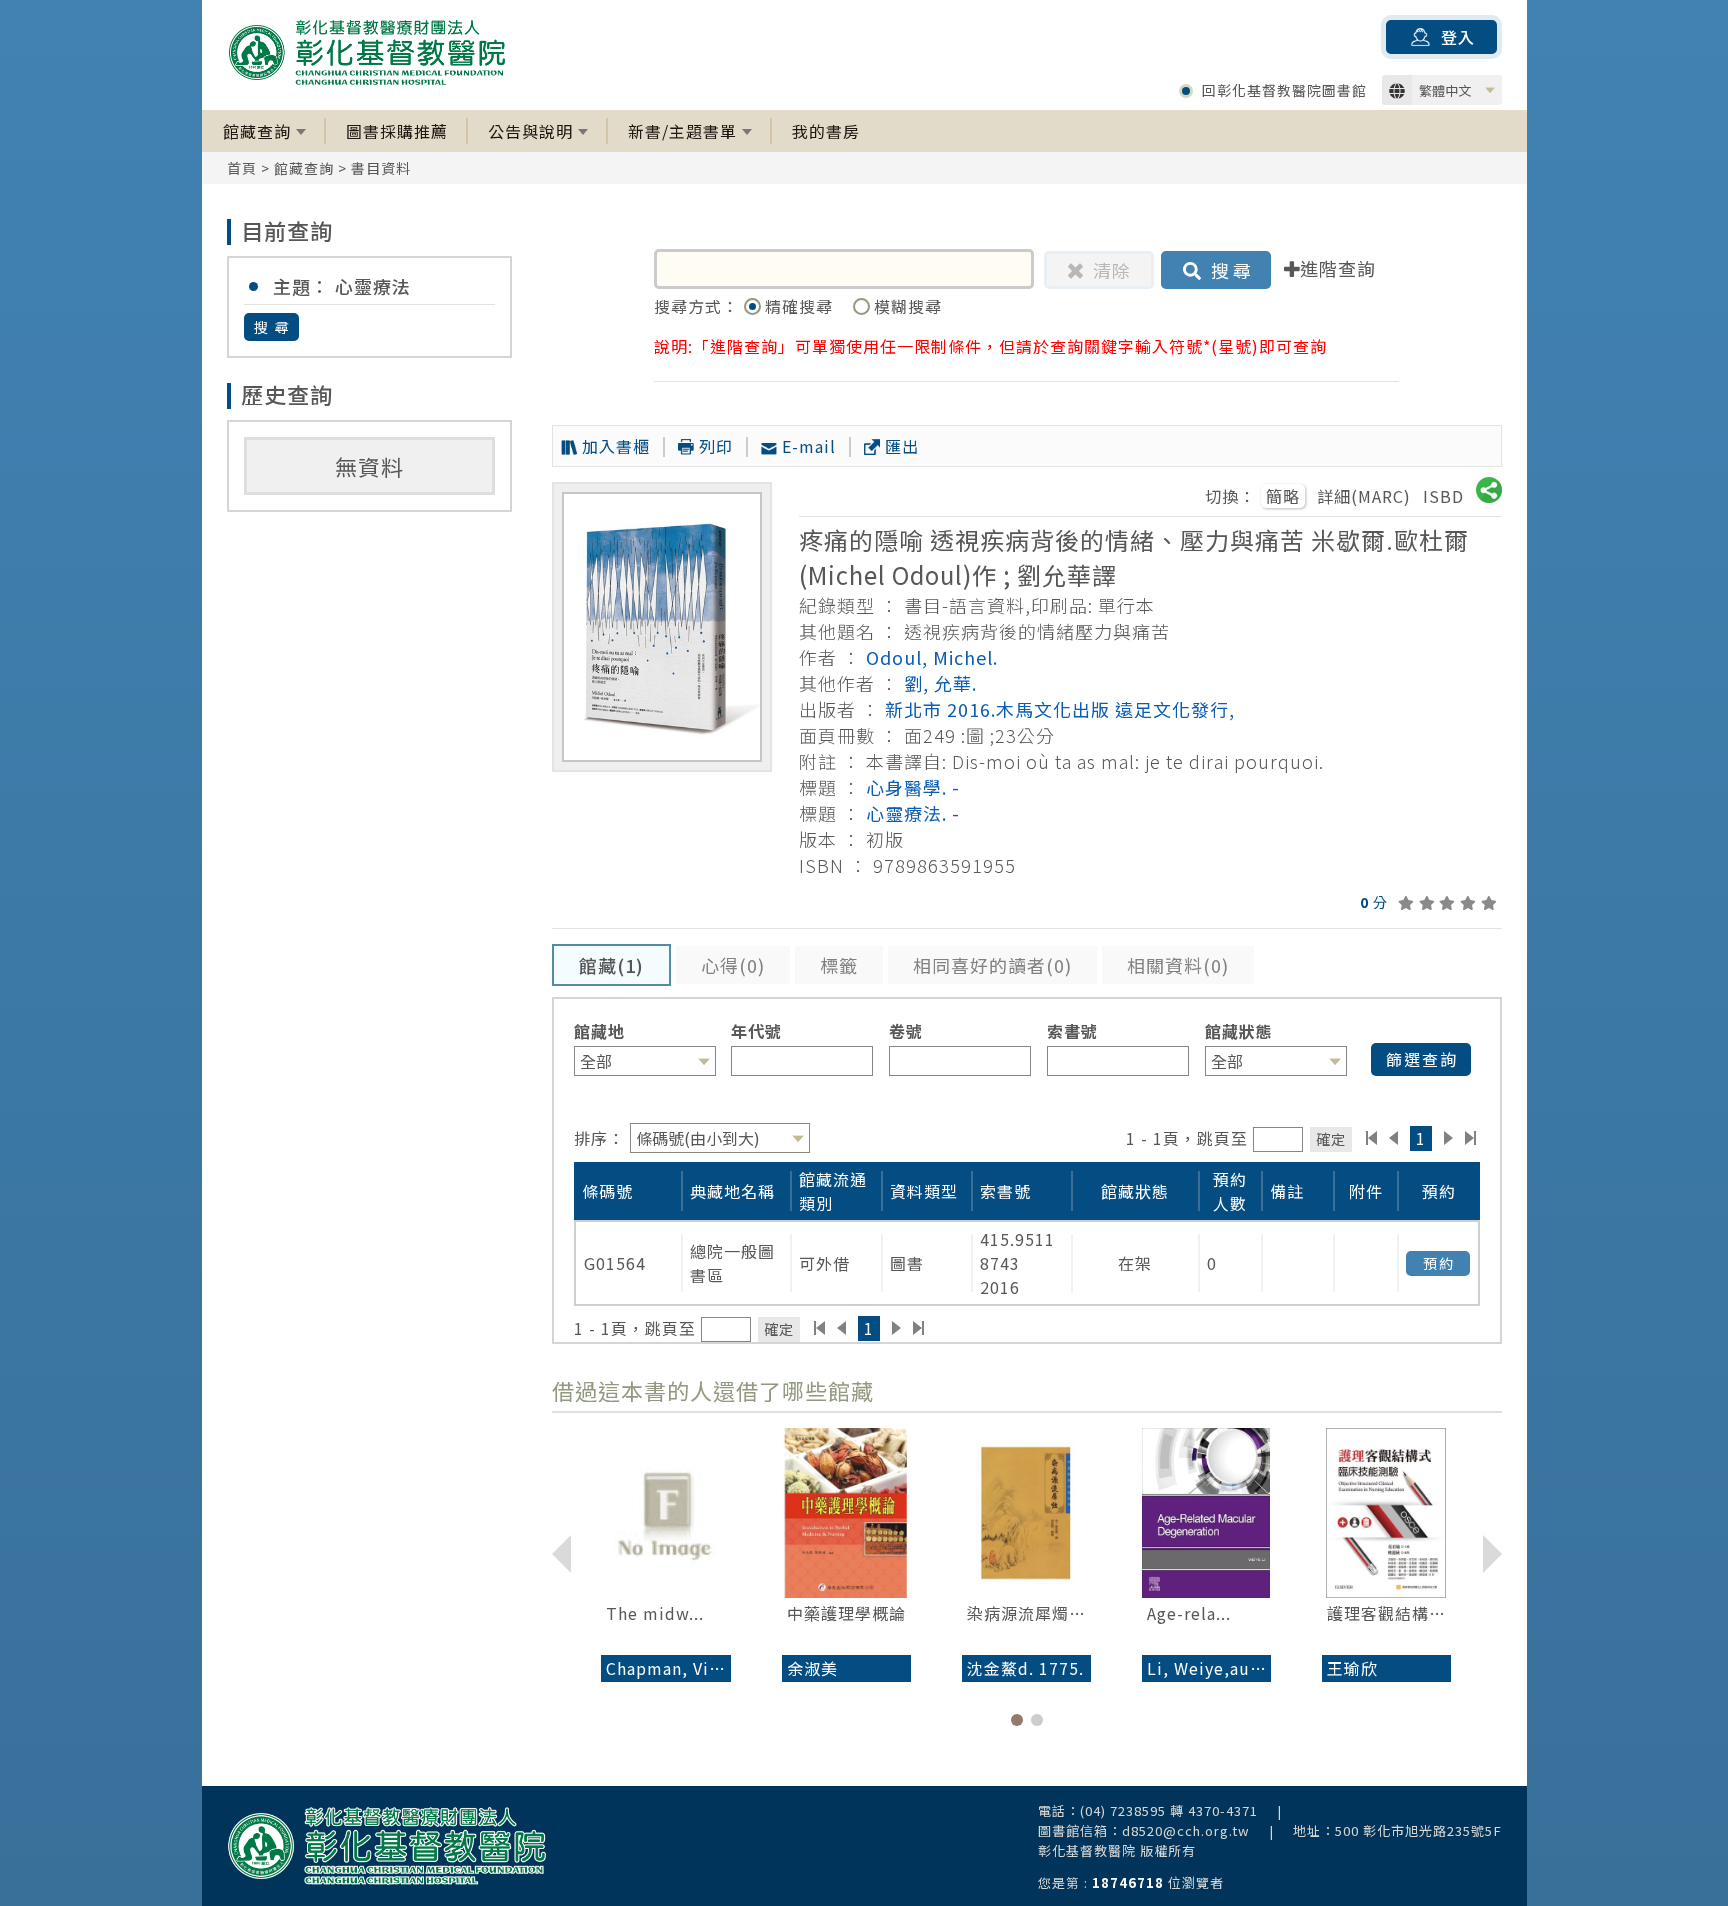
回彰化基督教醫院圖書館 (1284, 90)
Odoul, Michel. (932, 657)
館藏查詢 (257, 131)
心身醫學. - (913, 787)
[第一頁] (1371, 1138)
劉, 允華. (940, 683)
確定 (1331, 1138)
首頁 (242, 168)
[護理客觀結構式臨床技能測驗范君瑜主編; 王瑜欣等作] (1386, 1513)
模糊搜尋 (908, 306)
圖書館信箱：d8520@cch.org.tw (1144, 1830)
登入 (1458, 37)
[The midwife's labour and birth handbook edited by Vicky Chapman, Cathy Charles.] (665, 1513)
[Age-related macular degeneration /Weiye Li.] (1206, 1513)
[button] (1017, 1720)
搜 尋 (272, 327)
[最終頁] (1471, 1138)
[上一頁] (1393, 1138)
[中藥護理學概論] (846, 1513)
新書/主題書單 (682, 131)
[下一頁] (1448, 1138)
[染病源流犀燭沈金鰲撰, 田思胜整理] (1026, 1513)
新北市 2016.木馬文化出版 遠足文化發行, (1060, 709)
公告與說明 (530, 131)
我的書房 (826, 131)
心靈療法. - (913, 813)
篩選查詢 (1422, 1059)
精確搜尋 (801, 306)
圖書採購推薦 (397, 131)
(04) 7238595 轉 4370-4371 (1169, 1810)
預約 (1439, 1263)
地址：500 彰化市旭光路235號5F (1397, 1830)
